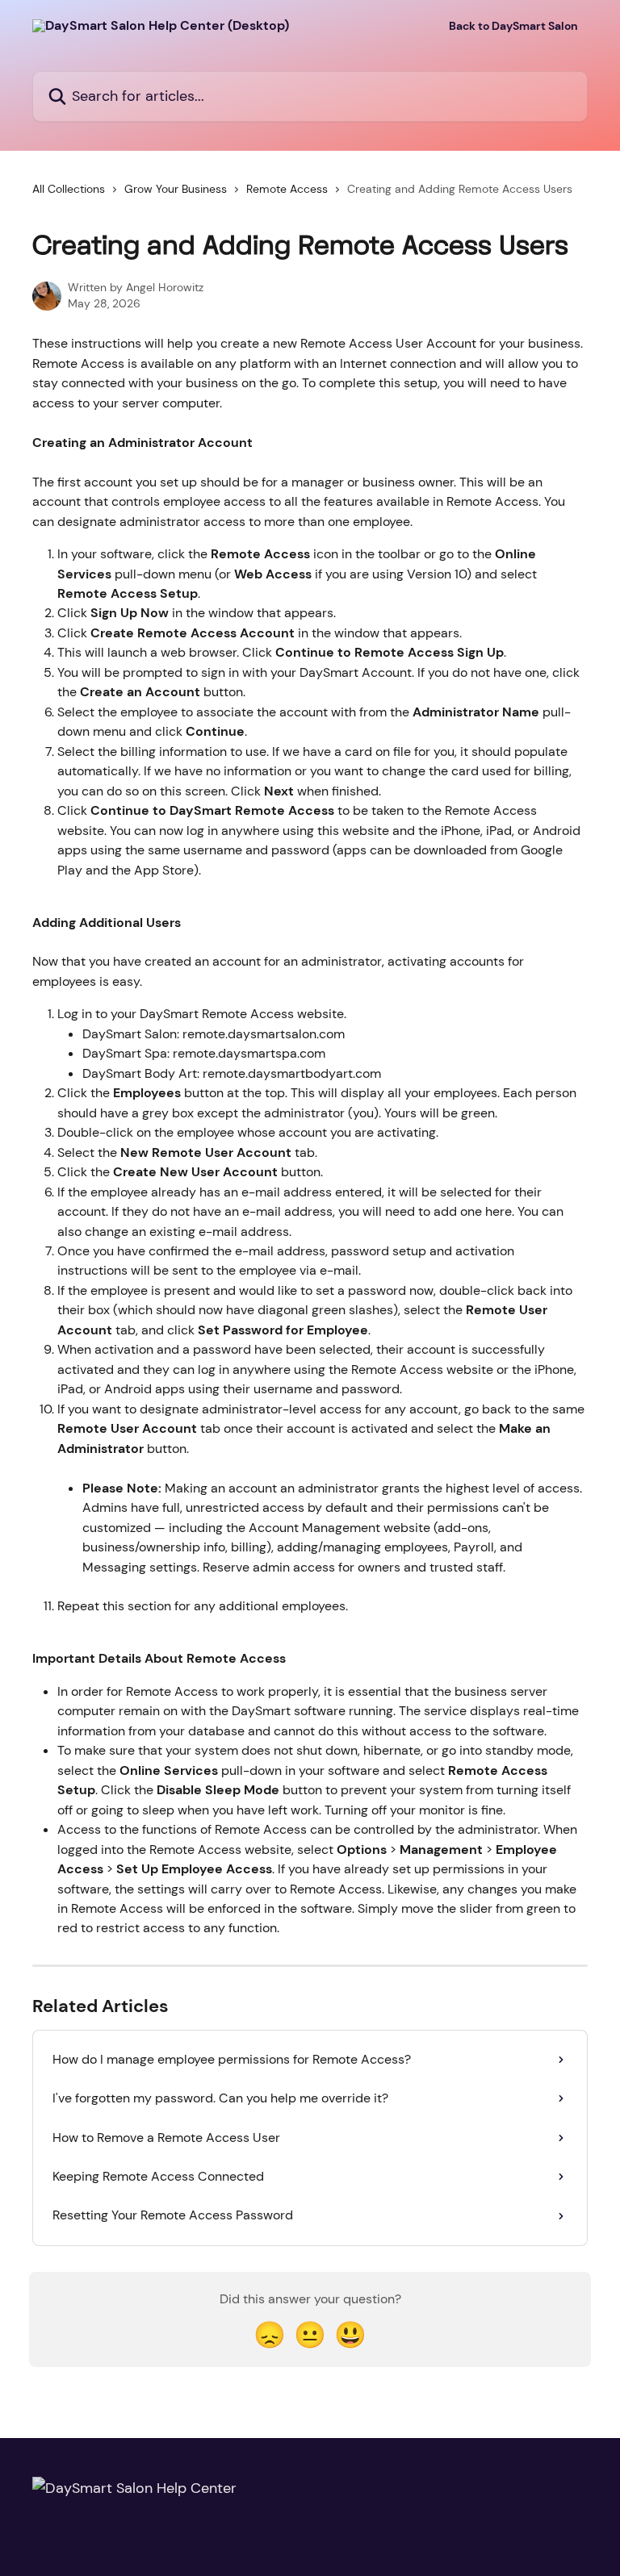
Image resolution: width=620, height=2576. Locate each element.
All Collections (69, 189)
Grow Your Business (176, 189)
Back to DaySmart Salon (513, 26)
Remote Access (287, 189)
